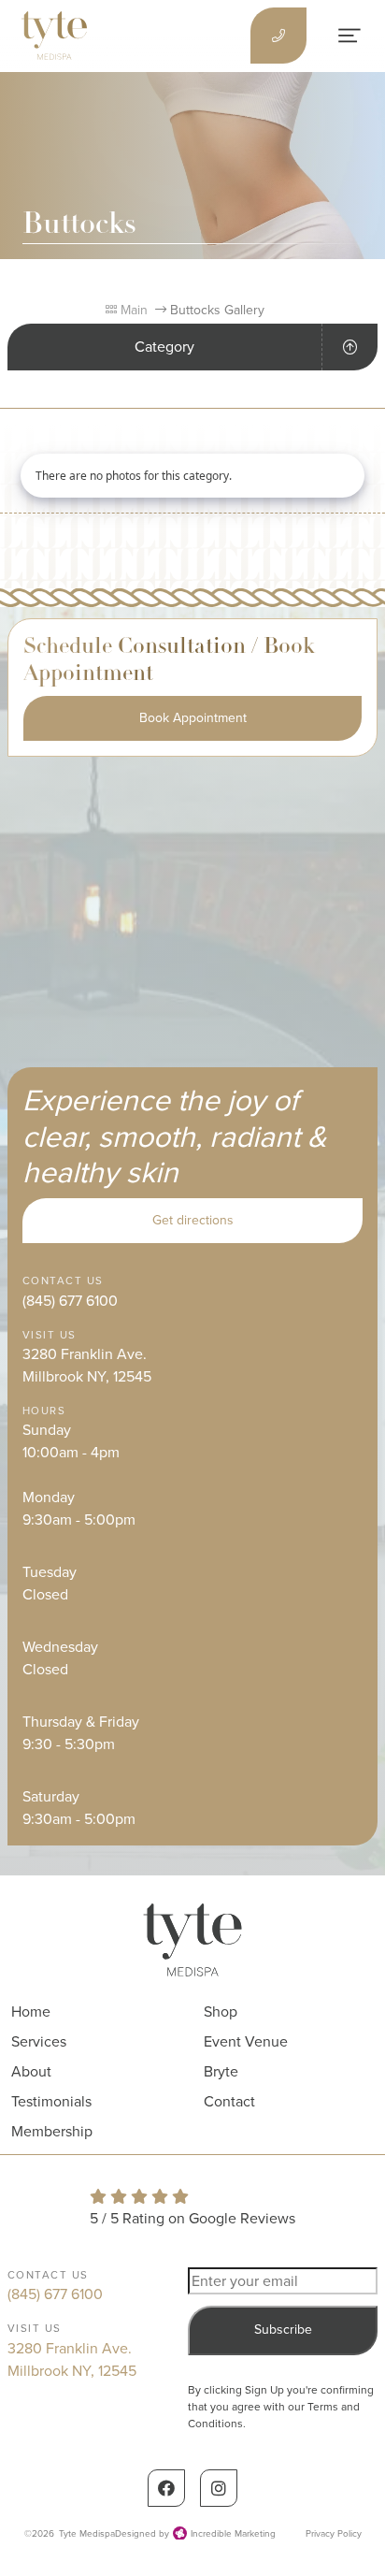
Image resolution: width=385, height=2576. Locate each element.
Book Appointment (193, 718)
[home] (54, 36)
